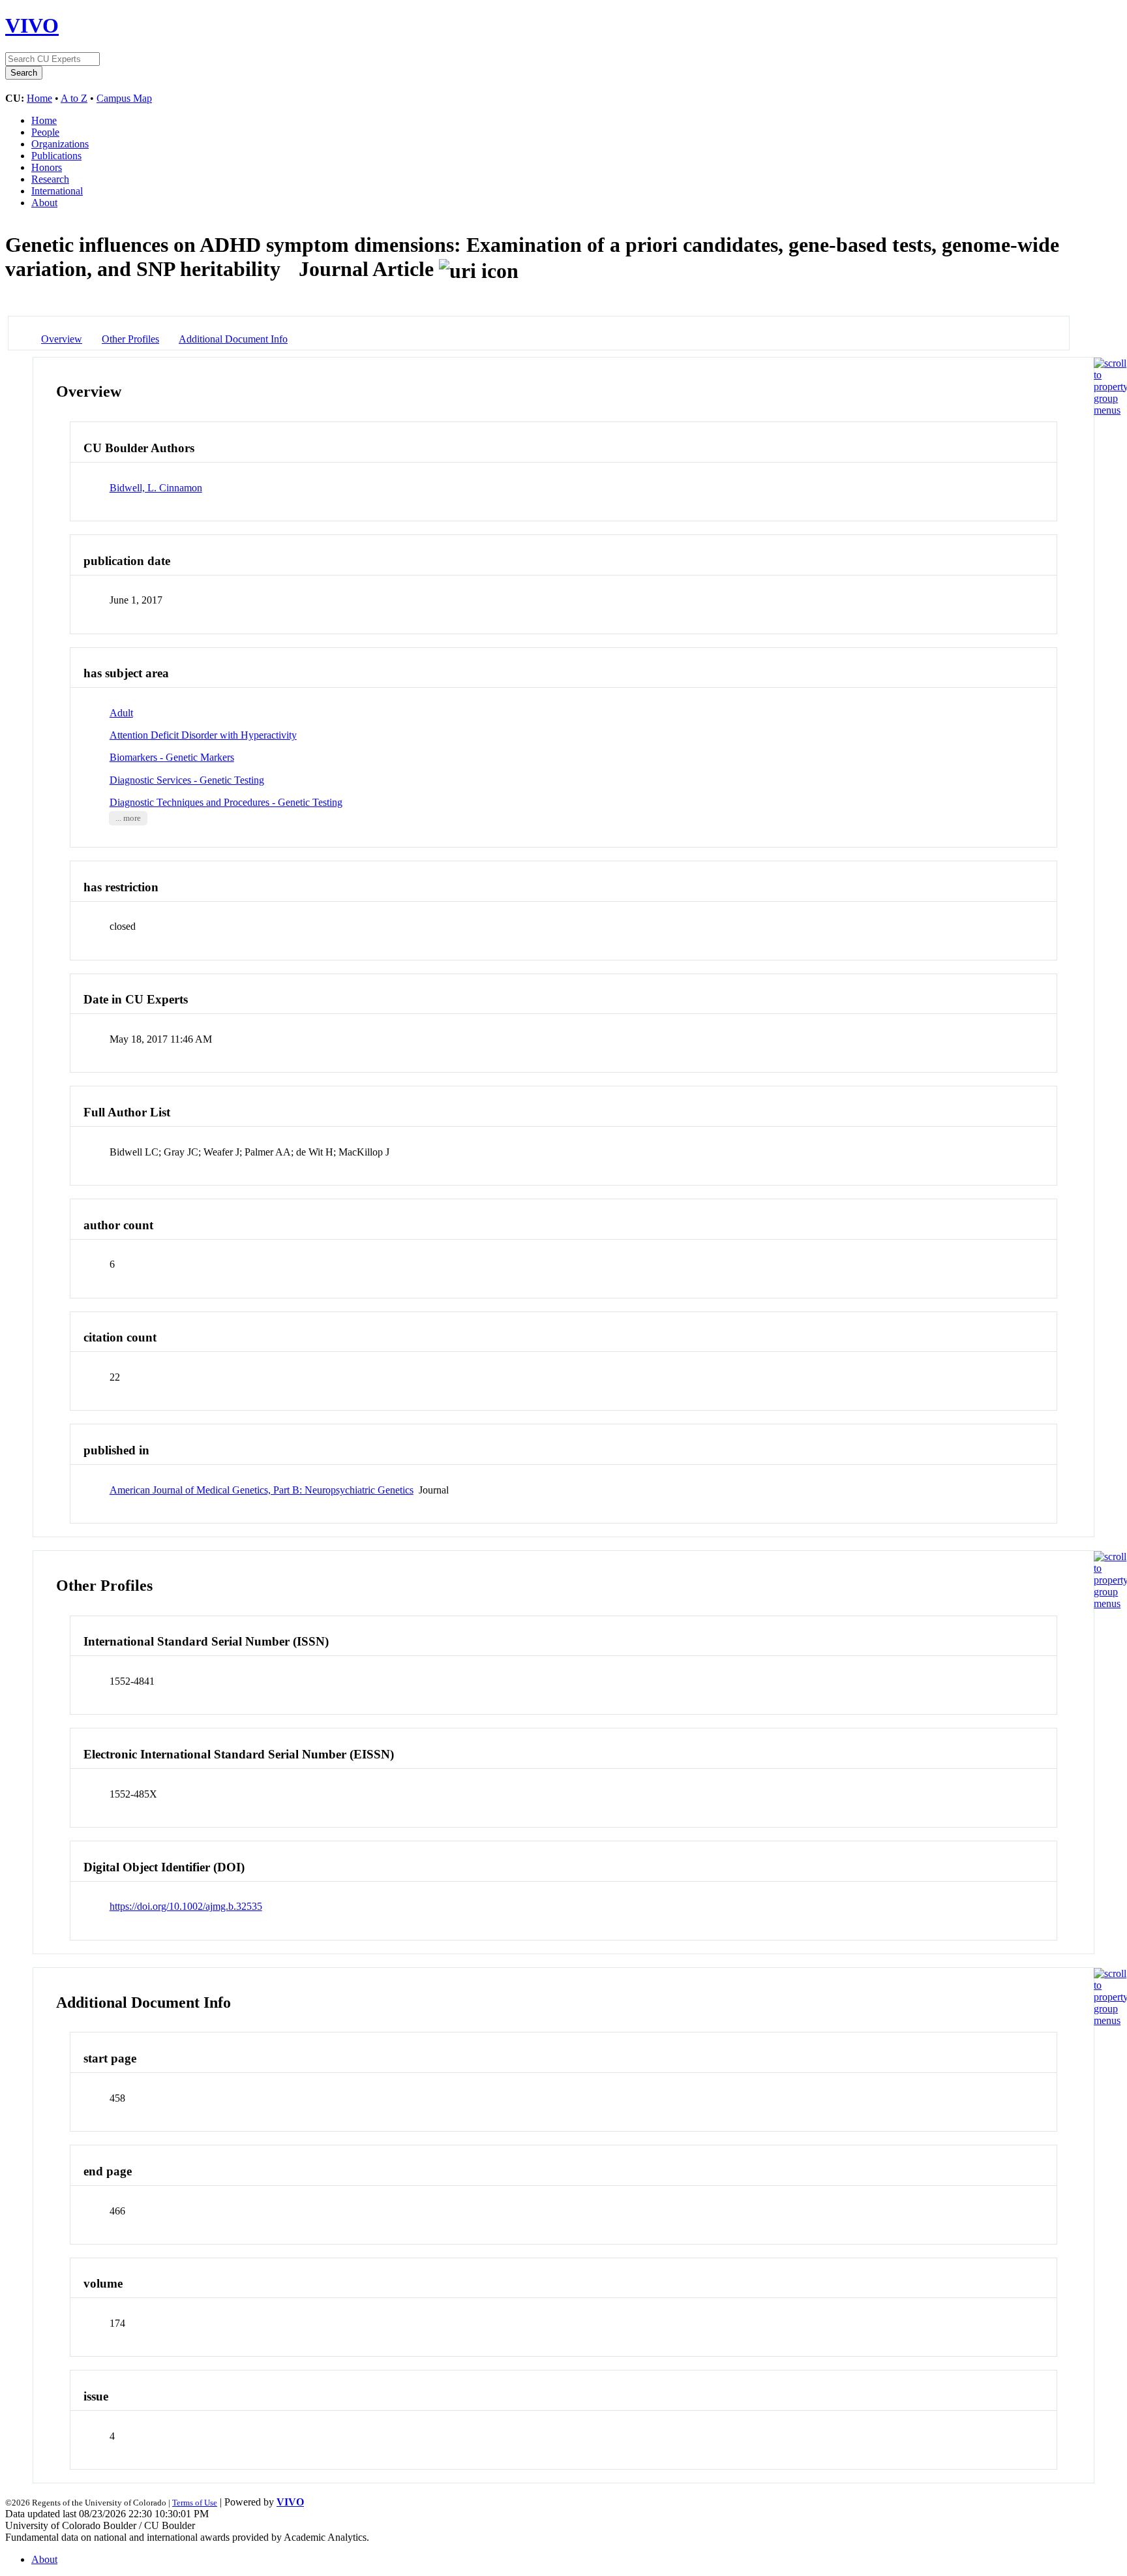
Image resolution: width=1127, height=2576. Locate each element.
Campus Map (124, 98)
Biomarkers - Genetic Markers (172, 757)
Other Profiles (130, 339)
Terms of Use (195, 2503)
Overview (62, 339)
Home (39, 98)
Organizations (60, 144)
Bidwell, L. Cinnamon (156, 488)
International (57, 191)
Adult (121, 713)
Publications (56, 156)
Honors (47, 167)
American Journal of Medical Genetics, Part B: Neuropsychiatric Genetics (262, 1490)
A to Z (74, 98)
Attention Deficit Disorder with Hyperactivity (203, 735)
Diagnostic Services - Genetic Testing (187, 780)
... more (128, 818)
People (45, 132)
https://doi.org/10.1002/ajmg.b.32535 (186, 1906)
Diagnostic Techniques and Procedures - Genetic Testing (226, 802)
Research (50, 179)
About (44, 203)
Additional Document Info (233, 339)
